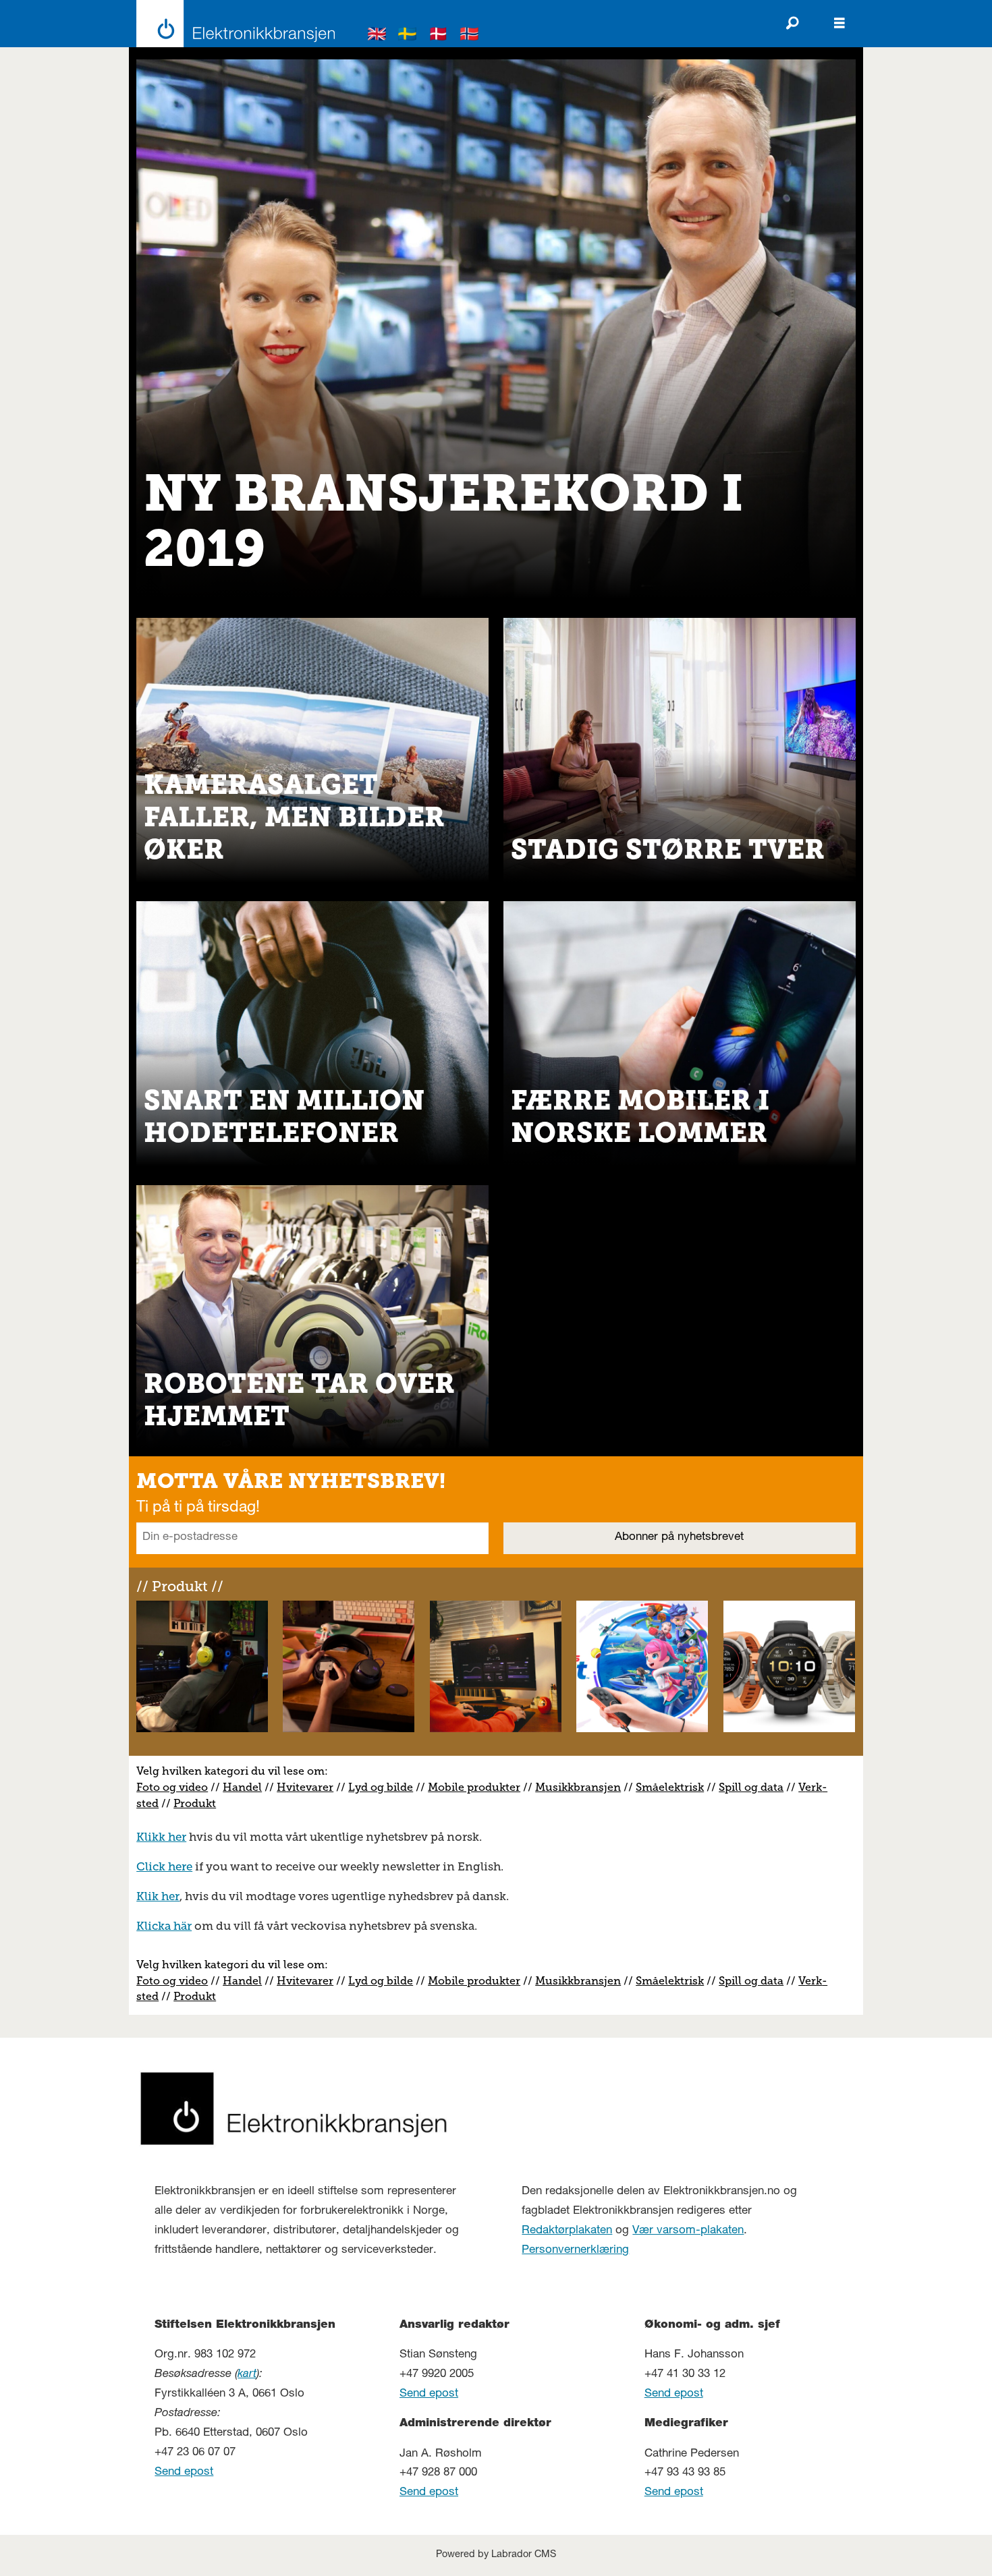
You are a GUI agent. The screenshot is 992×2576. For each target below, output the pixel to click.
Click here (164, 1866)
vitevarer (310, 1787)
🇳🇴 (470, 36)
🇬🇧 (377, 36)
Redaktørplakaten (567, 2231)
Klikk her (161, 1837)
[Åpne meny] (839, 24)
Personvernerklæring (575, 2251)
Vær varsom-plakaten (688, 2231)
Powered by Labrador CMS (496, 2555)
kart (247, 2375)
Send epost (184, 2472)
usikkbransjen (583, 1787)
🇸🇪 (408, 36)
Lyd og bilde (381, 1787)
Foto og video (172, 1787)
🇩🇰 (439, 36)
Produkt (195, 1803)
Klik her (158, 1896)
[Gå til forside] (232, 24)
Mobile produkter (474, 1787)
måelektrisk (673, 1787)
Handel (242, 1787)
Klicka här (164, 1926)
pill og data (754, 1787)
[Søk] (792, 24)
